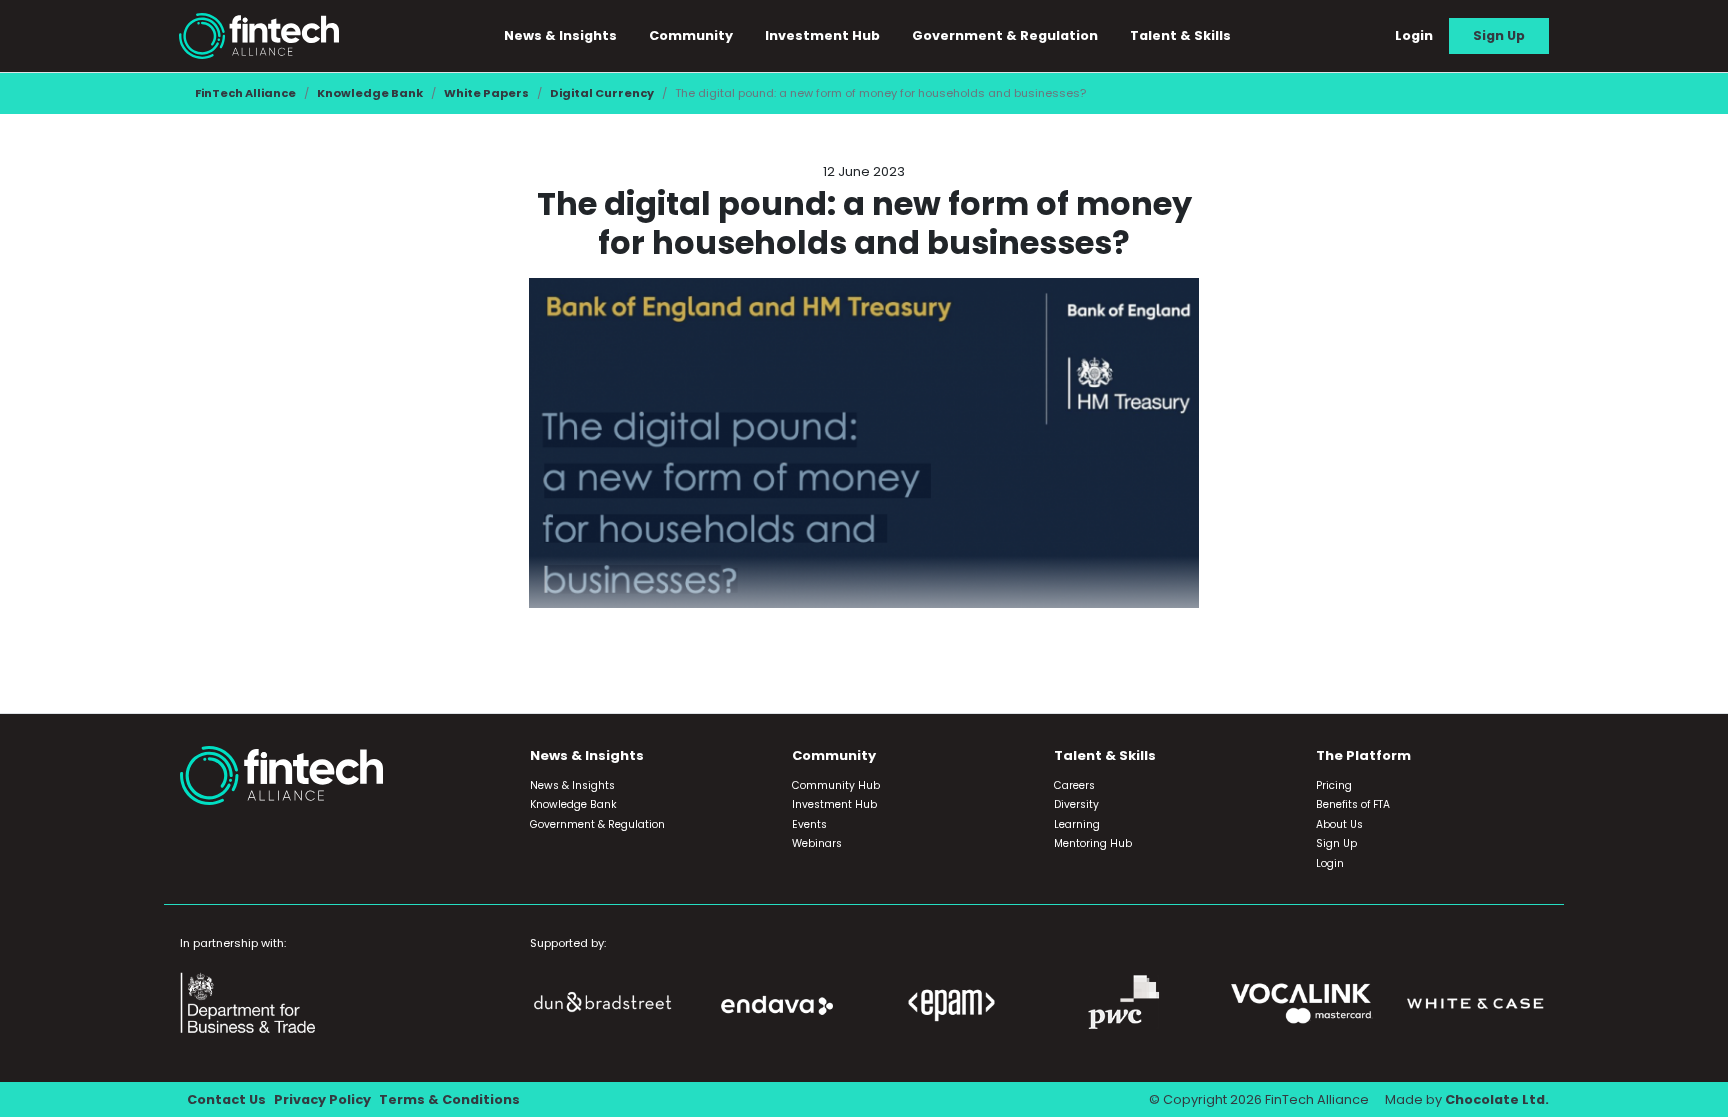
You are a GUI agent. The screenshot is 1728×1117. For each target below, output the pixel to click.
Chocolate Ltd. (1497, 1099)
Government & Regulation (1005, 35)
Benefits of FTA (1353, 804)
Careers (1074, 785)
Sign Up (1499, 35)
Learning (1077, 824)
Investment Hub (822, 35)
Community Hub (836, 785)
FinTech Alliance (245, 93)
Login (1414, 35)
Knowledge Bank (370, 93)
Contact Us (226, 1099)
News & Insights (572, 785)
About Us (1339, 824)
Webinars (817, 843)
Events (809, 824)
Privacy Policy (322, 1099)
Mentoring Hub (1093, 843)
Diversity (1076, 804)
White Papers (486, 93)
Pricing (1334, 785)
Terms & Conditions (449, 1099)
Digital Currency (602, 93)
